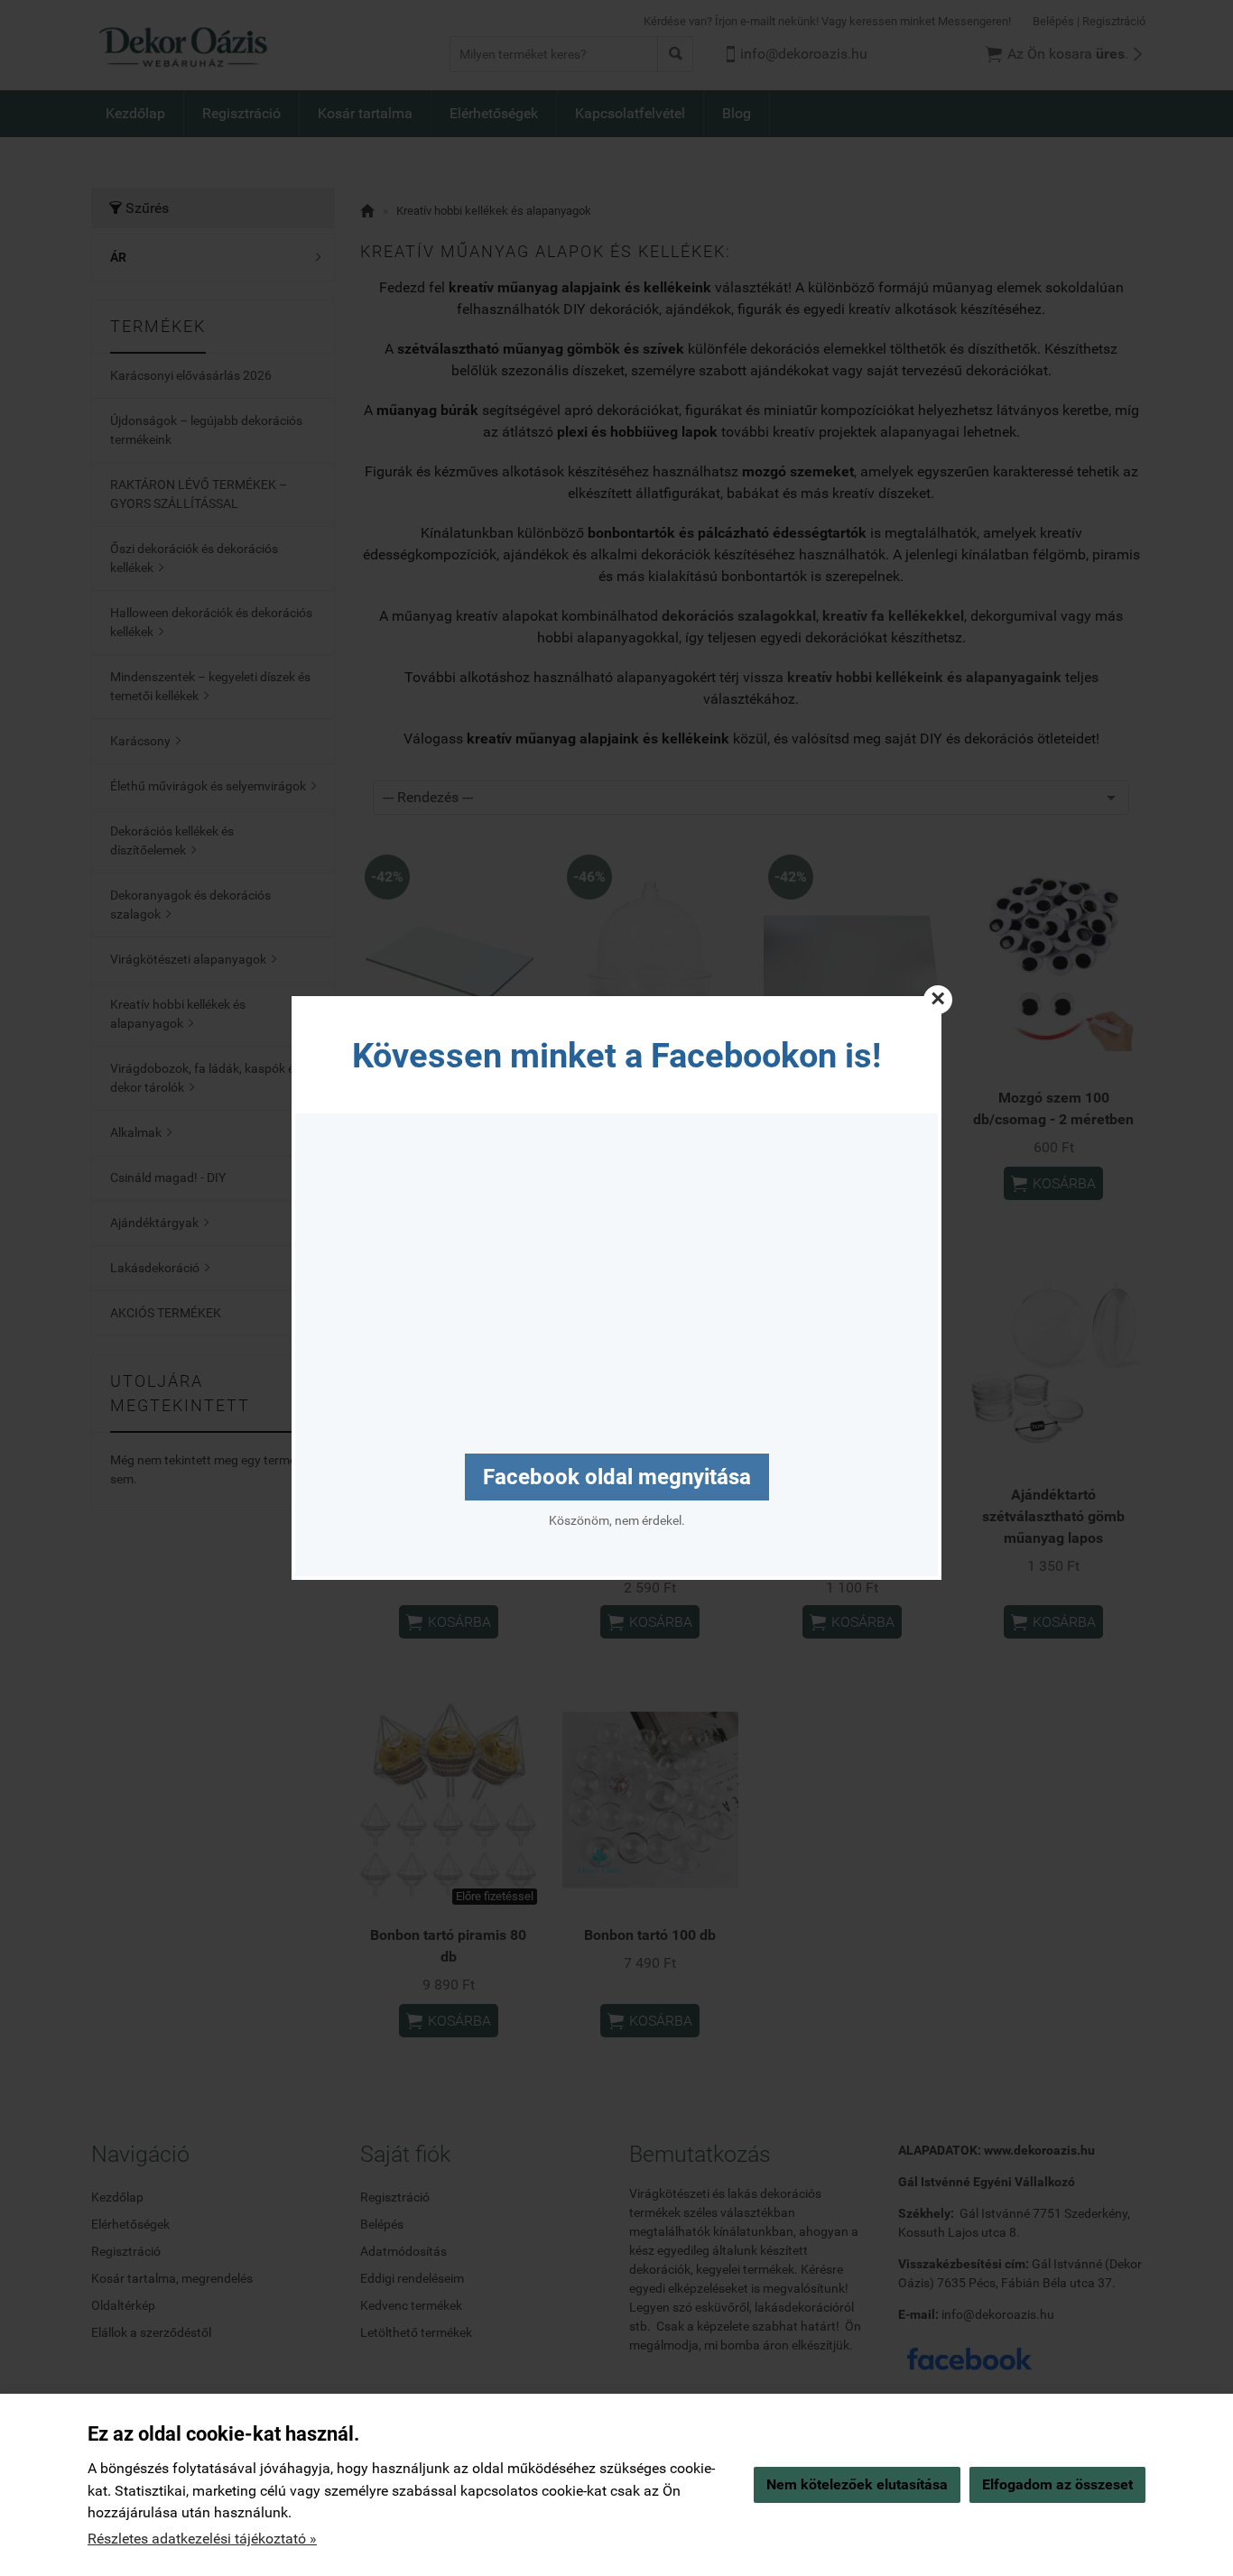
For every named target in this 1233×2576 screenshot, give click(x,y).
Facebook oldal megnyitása (617, 1477)
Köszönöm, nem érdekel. (617, 1520)
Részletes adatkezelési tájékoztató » (202, 2539)
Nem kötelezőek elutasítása (857, 2484)
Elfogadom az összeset (1057, 2484)
